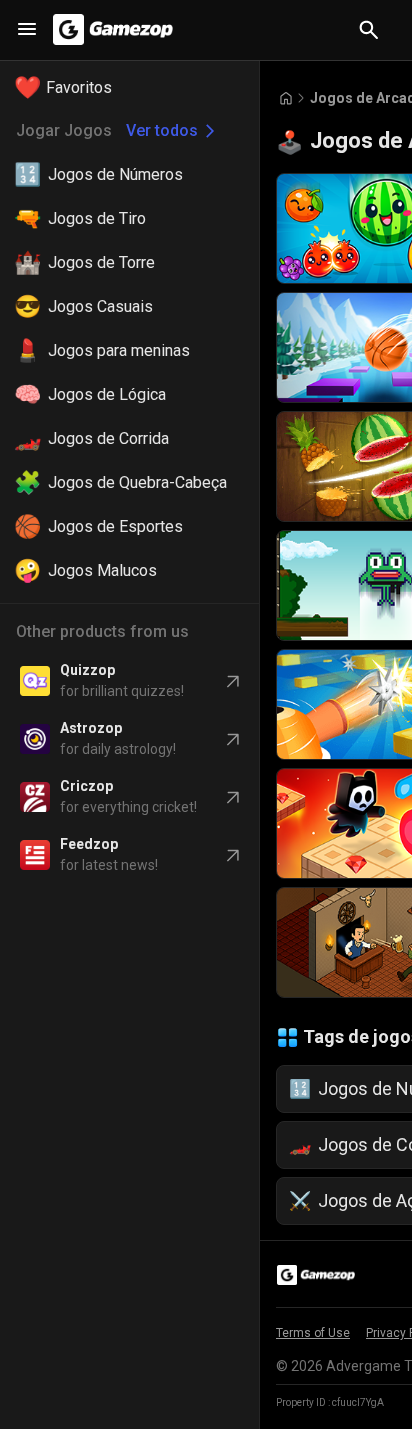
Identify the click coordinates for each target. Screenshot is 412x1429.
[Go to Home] (286, 98)
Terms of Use (313, 1333)
